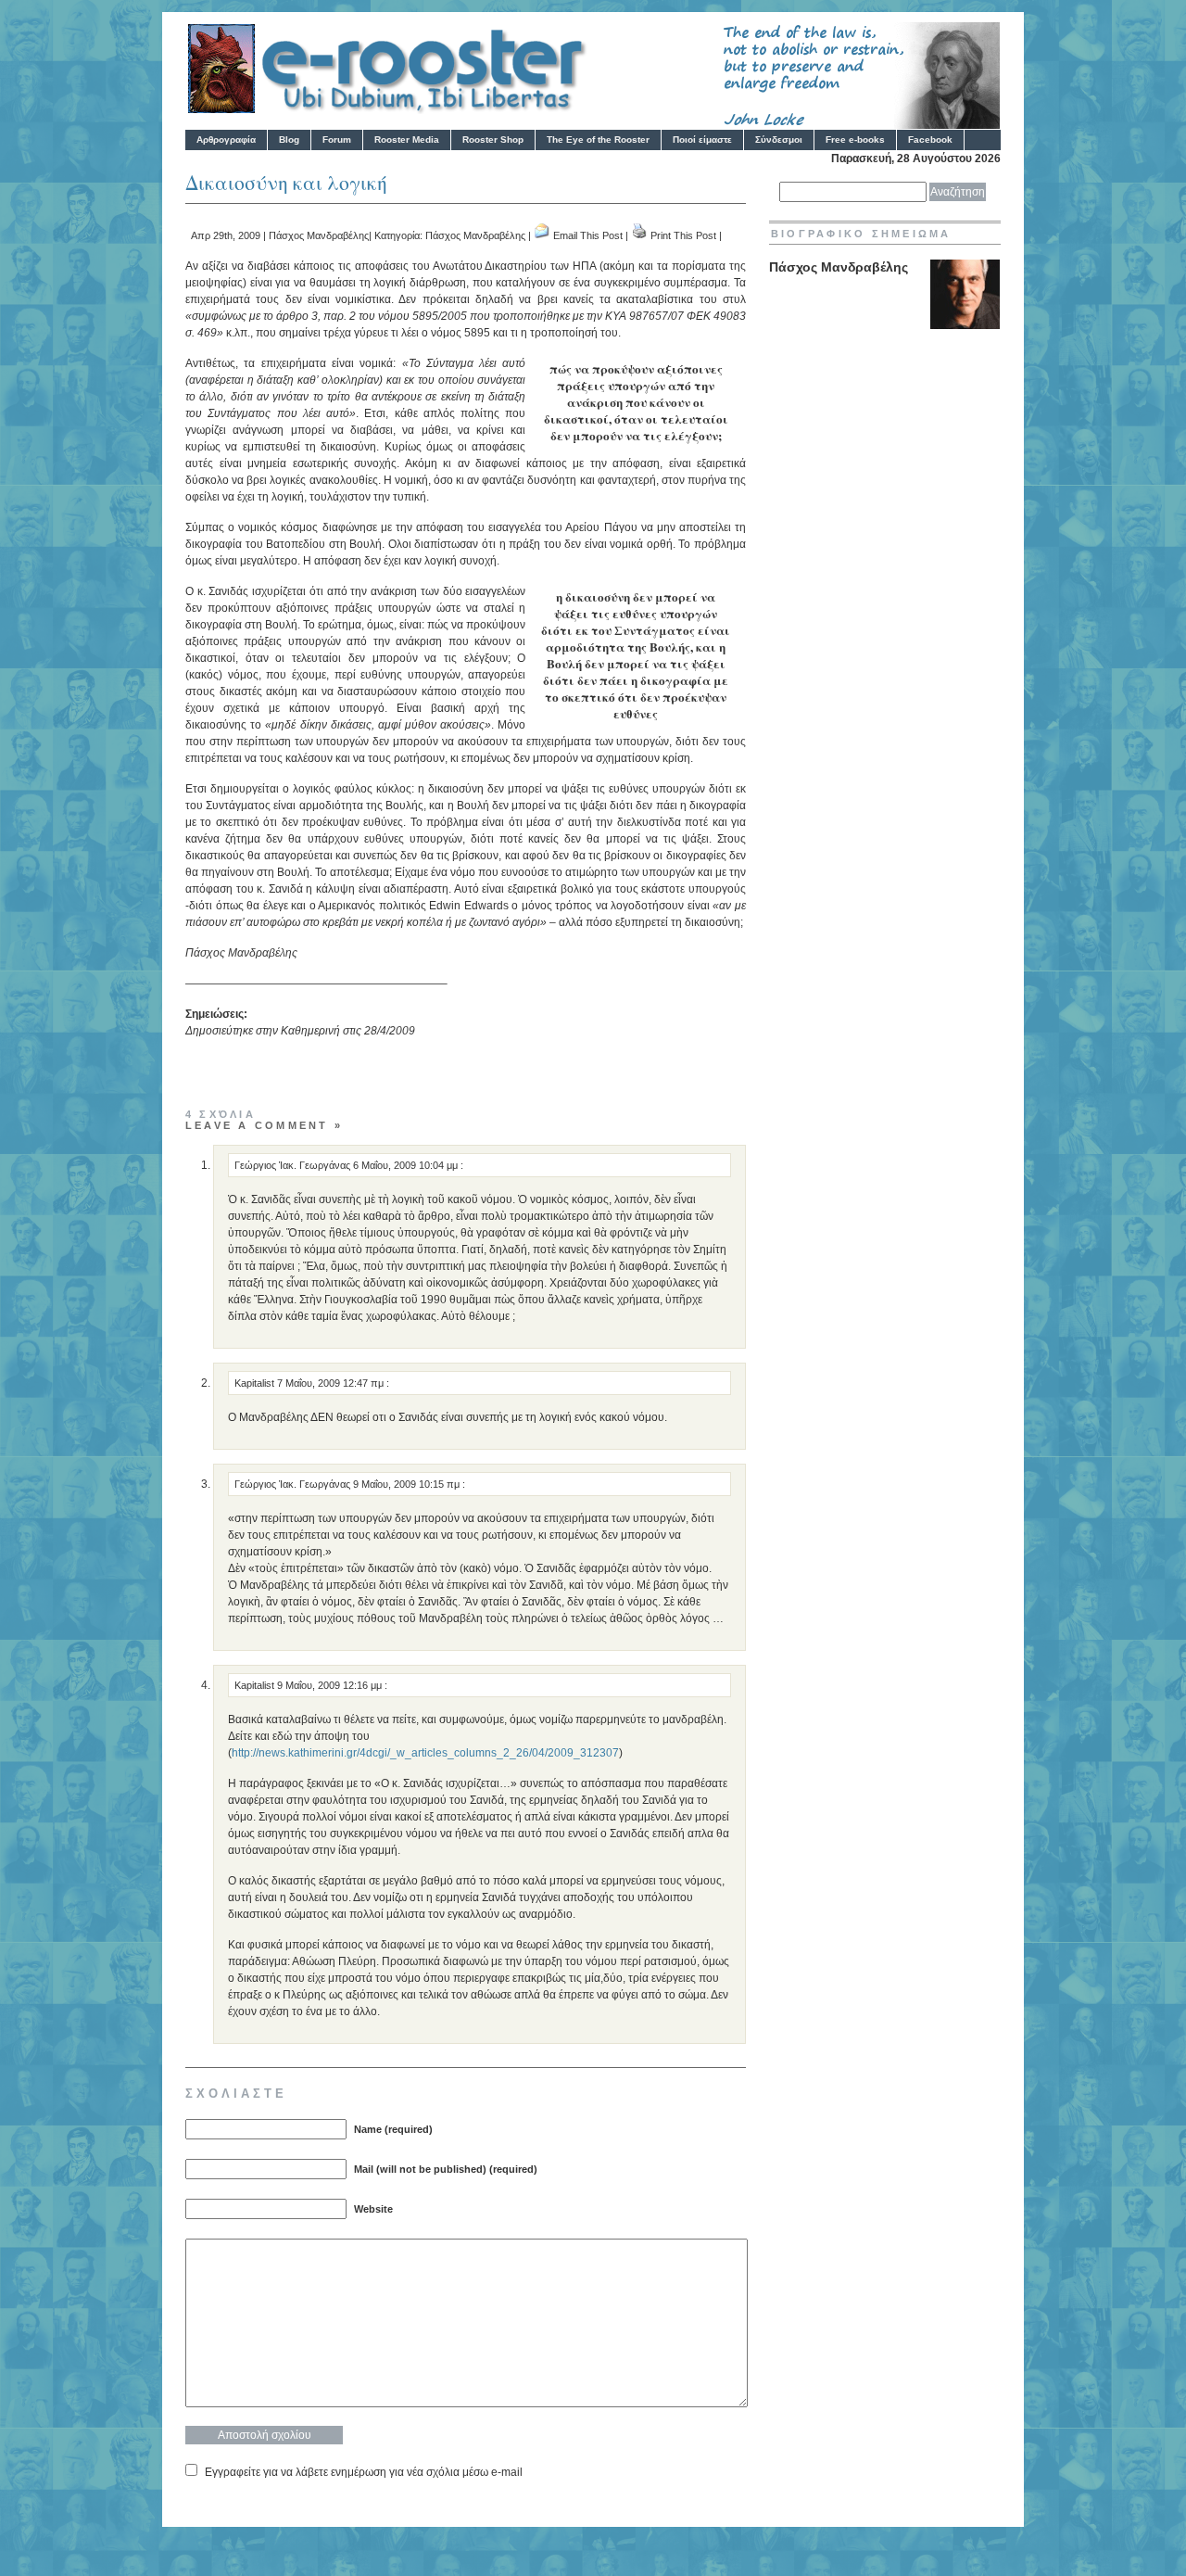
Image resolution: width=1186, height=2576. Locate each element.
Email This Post (588, 235)
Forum (337, 140)
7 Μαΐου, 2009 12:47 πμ (332, 1383)
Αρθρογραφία (226, 140)
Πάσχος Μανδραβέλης (319, 235)
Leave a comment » (264, 1125)
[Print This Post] (639, 235)
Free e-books (855, 140)
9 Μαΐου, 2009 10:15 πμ (408, 1484)
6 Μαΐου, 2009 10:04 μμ (407, 1165)
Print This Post (683, 235)
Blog (289, 140)
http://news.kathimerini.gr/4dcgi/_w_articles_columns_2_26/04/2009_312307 (425, 1753)
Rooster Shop (493, 140)
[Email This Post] (542, 235)
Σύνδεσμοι (779, 140)
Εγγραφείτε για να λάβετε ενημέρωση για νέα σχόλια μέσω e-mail (364, 2472)
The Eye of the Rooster (598, 140)
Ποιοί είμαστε (702, 140)
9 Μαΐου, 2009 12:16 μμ (331, 1685)
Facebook (930, 140)
